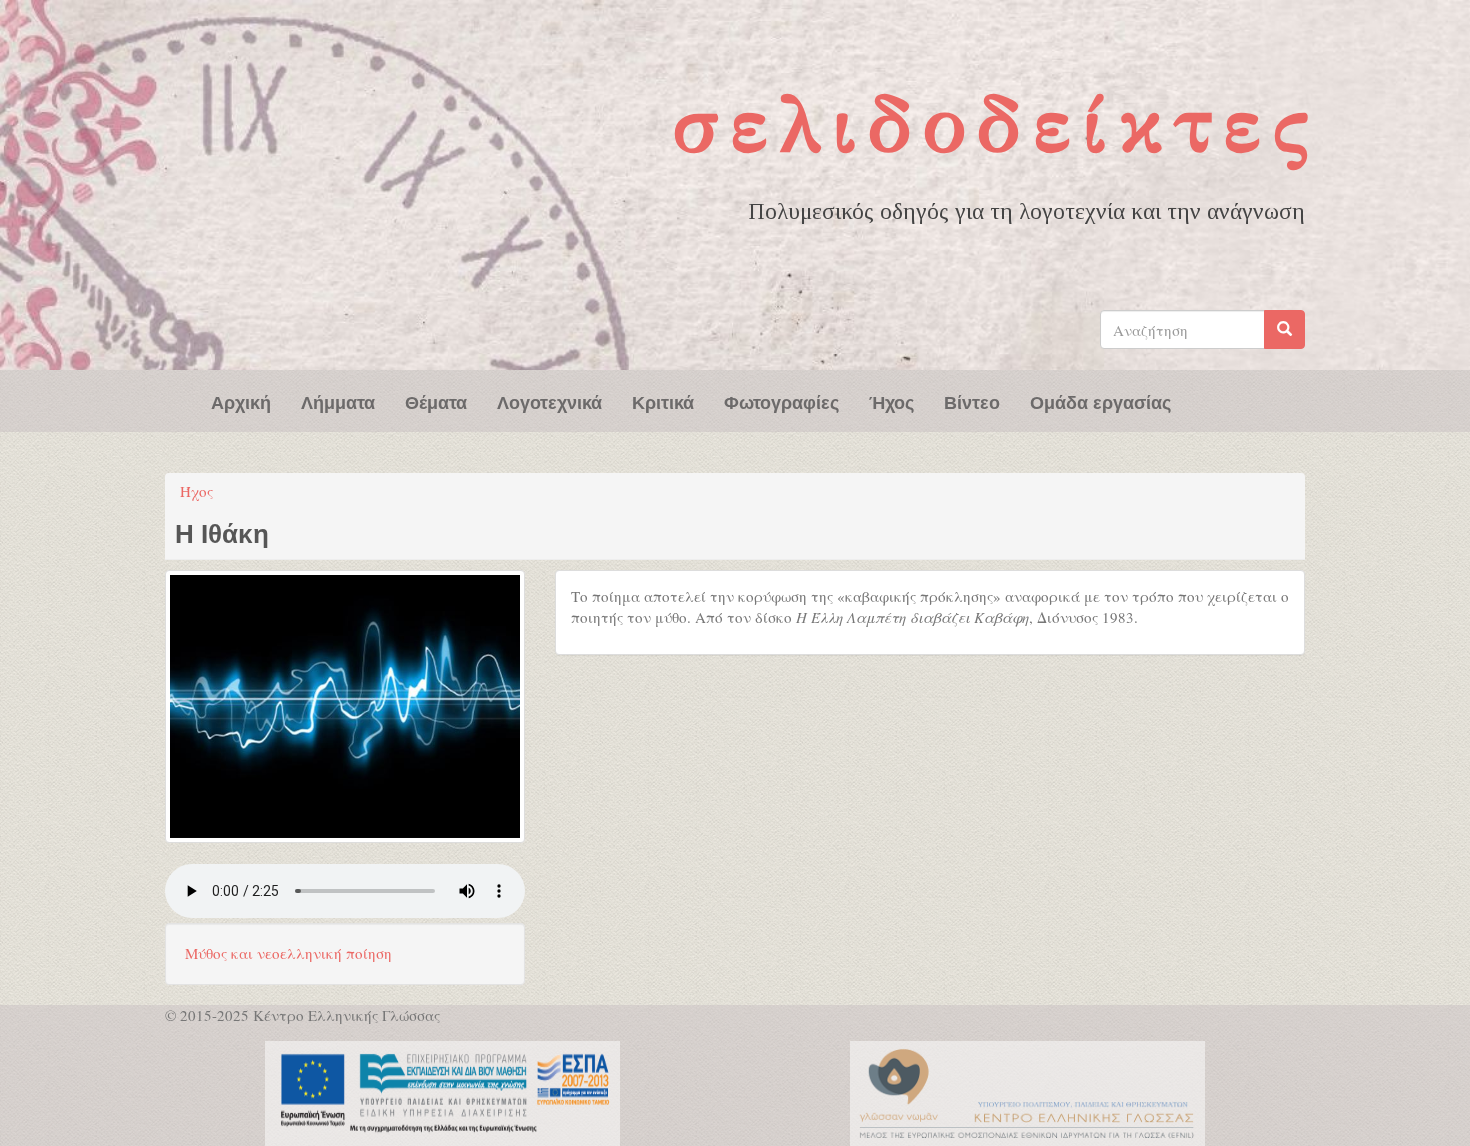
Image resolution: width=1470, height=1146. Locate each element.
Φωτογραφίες (781, 401)
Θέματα (436, 401)
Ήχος (891, 401)
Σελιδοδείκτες (996, 124)
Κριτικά (663, 401)
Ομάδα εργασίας (1100, 401)
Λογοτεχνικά (549, 401)
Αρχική (241, 401)
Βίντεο (972, 401)
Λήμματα (338, 401)
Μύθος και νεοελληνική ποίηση (288, 953)
